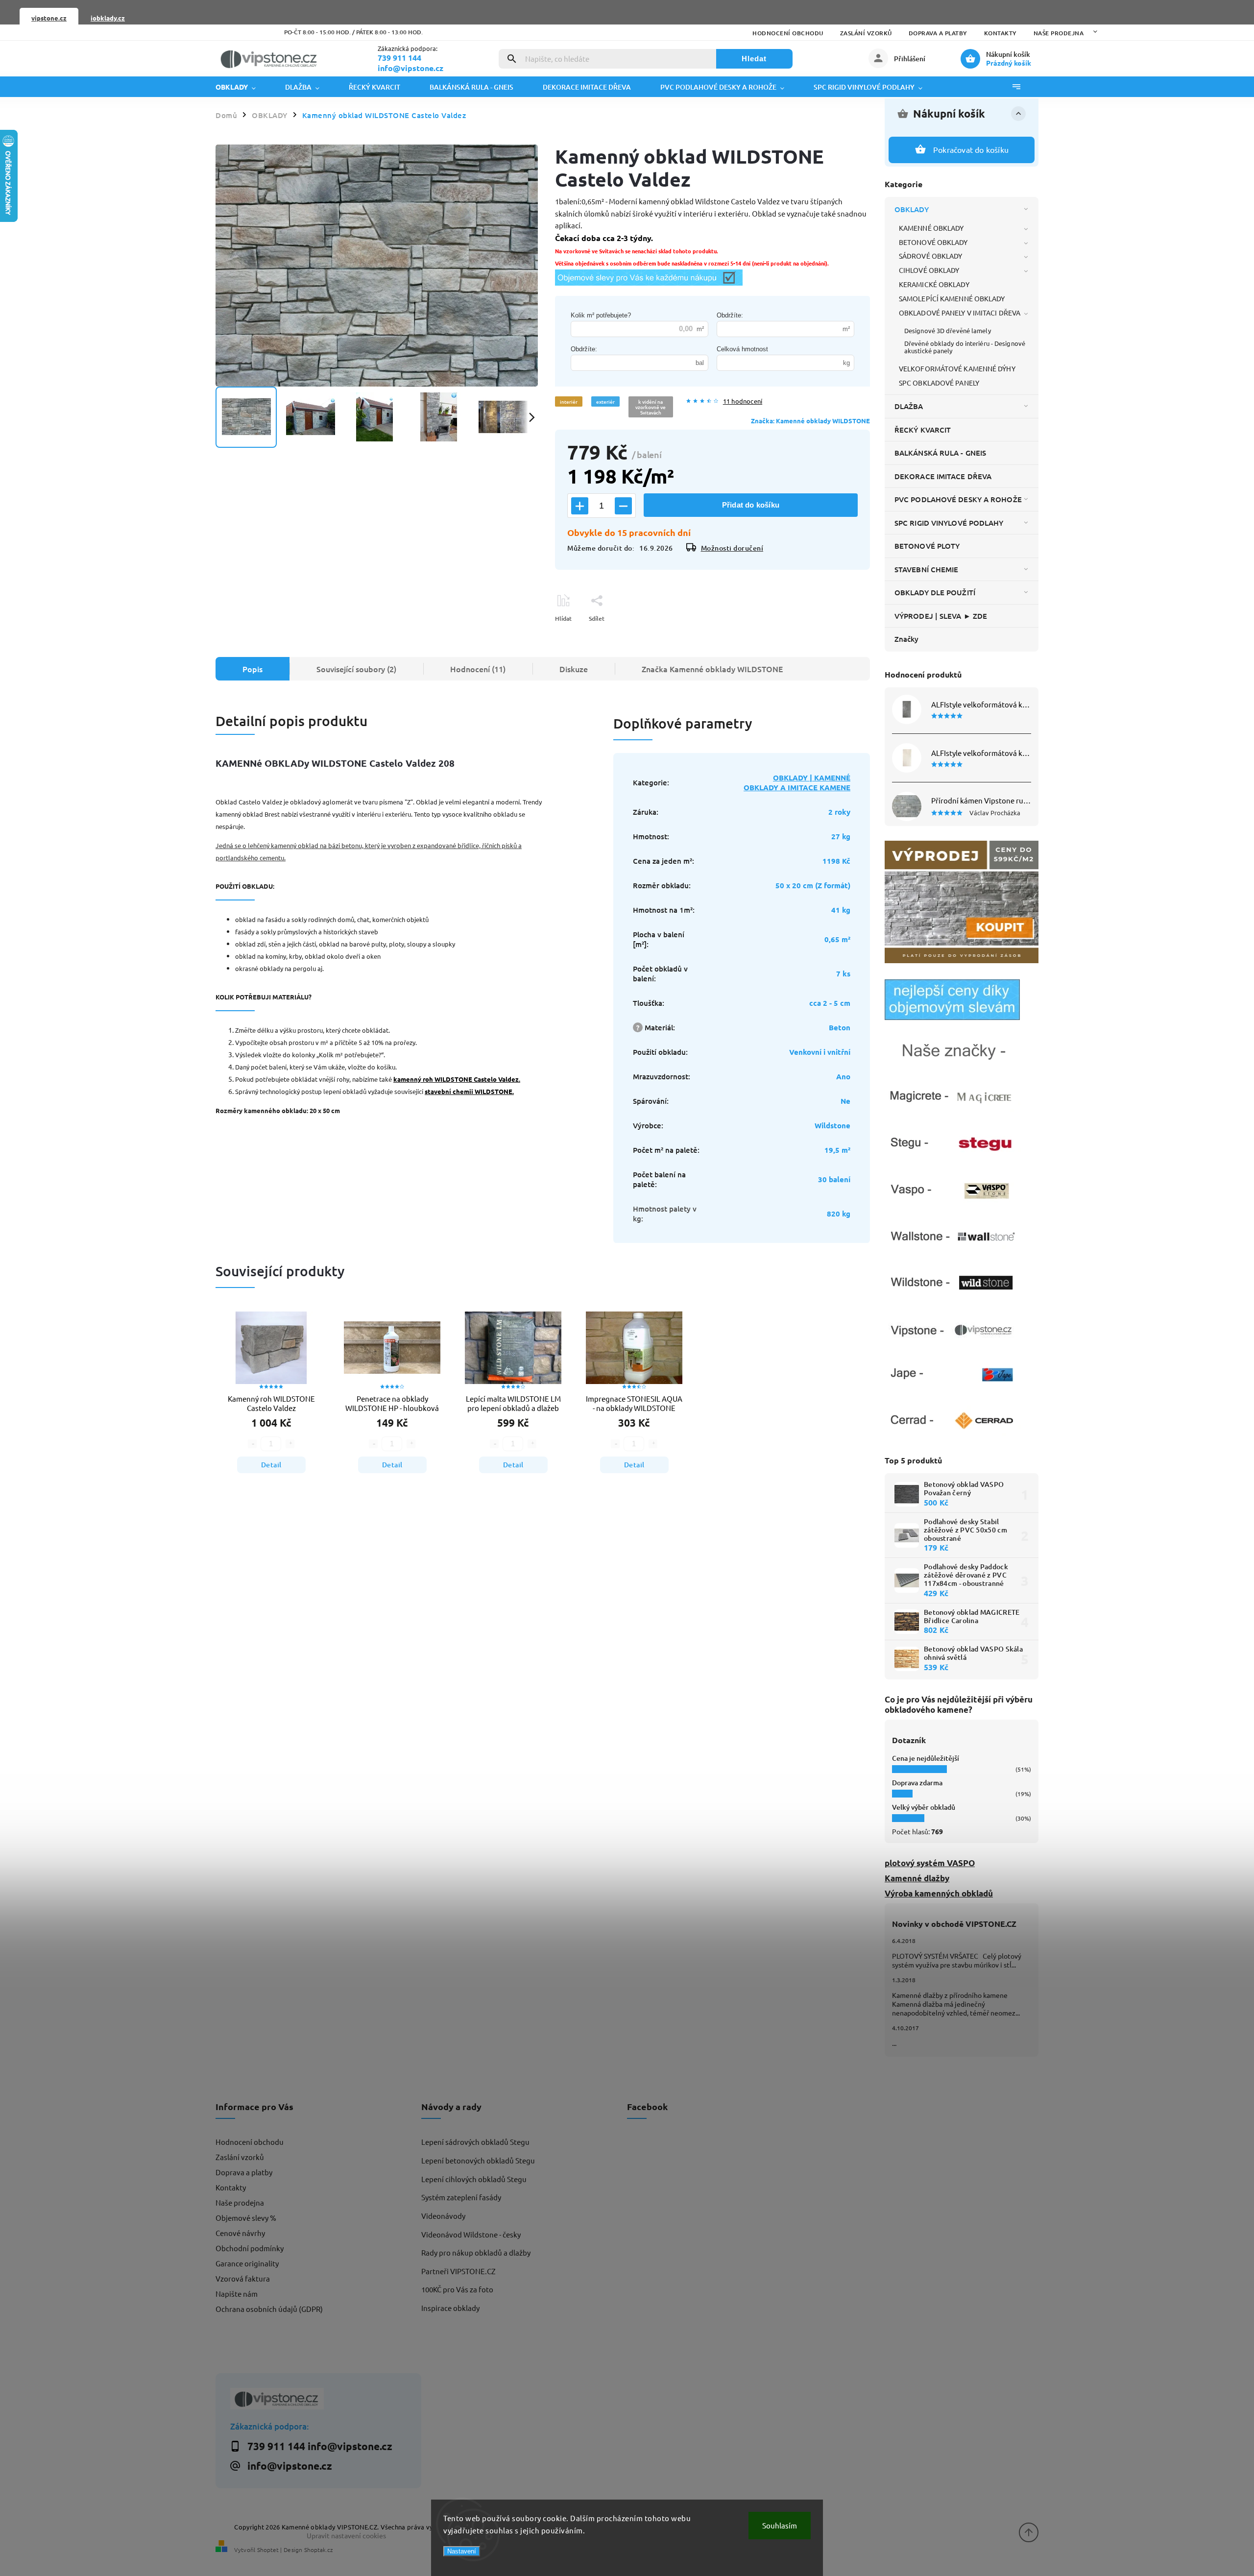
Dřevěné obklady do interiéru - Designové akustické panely (965, 347)
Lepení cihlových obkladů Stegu (474, 2179)
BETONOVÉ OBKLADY (933, 242)
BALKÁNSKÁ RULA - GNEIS (940, 453)
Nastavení (462, 2551)
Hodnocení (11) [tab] (478, 669)
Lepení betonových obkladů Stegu (478, 2160)
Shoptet (268, 2550)
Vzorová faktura (243, 2278)
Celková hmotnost (742, 349)
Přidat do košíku (751, 505)
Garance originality (247, 2263)
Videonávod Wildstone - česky (471, 2234)
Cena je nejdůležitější (926, 1758)
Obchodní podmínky (250, 2248)
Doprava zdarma (917, 1783)
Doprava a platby (938, 33)
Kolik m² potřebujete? (601, 315)
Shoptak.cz (318, 2550)
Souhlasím (780, 2525)
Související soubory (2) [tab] (356, 669)
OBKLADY (912, 209)
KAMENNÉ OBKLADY (931, 228)
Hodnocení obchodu (788, 33)
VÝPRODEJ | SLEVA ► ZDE (941, 616)
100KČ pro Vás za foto (457, 2289)
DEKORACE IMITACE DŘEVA (943, 476)
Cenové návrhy (240, 2233)
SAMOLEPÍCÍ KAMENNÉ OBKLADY (952, 298)
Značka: (810, 421)
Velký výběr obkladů (924, 1807)
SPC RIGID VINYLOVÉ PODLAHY (949, 523)
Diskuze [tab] (574, 669)
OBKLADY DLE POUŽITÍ (935, 592)
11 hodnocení (743, 401)
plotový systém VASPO (930, 1863)
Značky (907, 639)
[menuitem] (243, 87)
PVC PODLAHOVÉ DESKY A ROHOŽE (958, 499)
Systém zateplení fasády (461, 2197)
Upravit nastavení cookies (346, 2535)
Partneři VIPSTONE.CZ (458, 2271)
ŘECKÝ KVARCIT (923, 430)
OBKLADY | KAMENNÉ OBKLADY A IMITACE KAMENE (797, 782)
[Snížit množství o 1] (623, 506)
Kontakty (1001, 33)
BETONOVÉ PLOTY (927, 546)
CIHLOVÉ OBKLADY (929, 270)
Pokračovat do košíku (971, 149)
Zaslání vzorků (866, 33)
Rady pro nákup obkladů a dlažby (476, 2252)
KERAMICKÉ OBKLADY (934, 284)
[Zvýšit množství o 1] (580, 506)
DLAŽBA (909, 406)
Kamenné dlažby (917, 1878)
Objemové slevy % (246, 2218)
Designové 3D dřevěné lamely (948, 330)
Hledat (754, 59)
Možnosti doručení (732, 548)
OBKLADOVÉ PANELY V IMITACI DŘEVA (960, 313)
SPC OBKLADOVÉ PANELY (939, 383)
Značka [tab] (712, 669)
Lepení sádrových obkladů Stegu (475, 2142)
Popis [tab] (253, 669)
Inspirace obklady (450, 2308)
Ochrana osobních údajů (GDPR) (269, 2309)
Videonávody (443, 2216)
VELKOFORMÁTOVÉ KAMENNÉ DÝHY (957, 368)
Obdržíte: (730, 315)
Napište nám (237, 2294)
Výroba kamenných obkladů (939, 1893)
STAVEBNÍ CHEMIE (927, 569)
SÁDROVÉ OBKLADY (931, 256)
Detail (271, 1465)
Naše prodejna (1059, 33)
